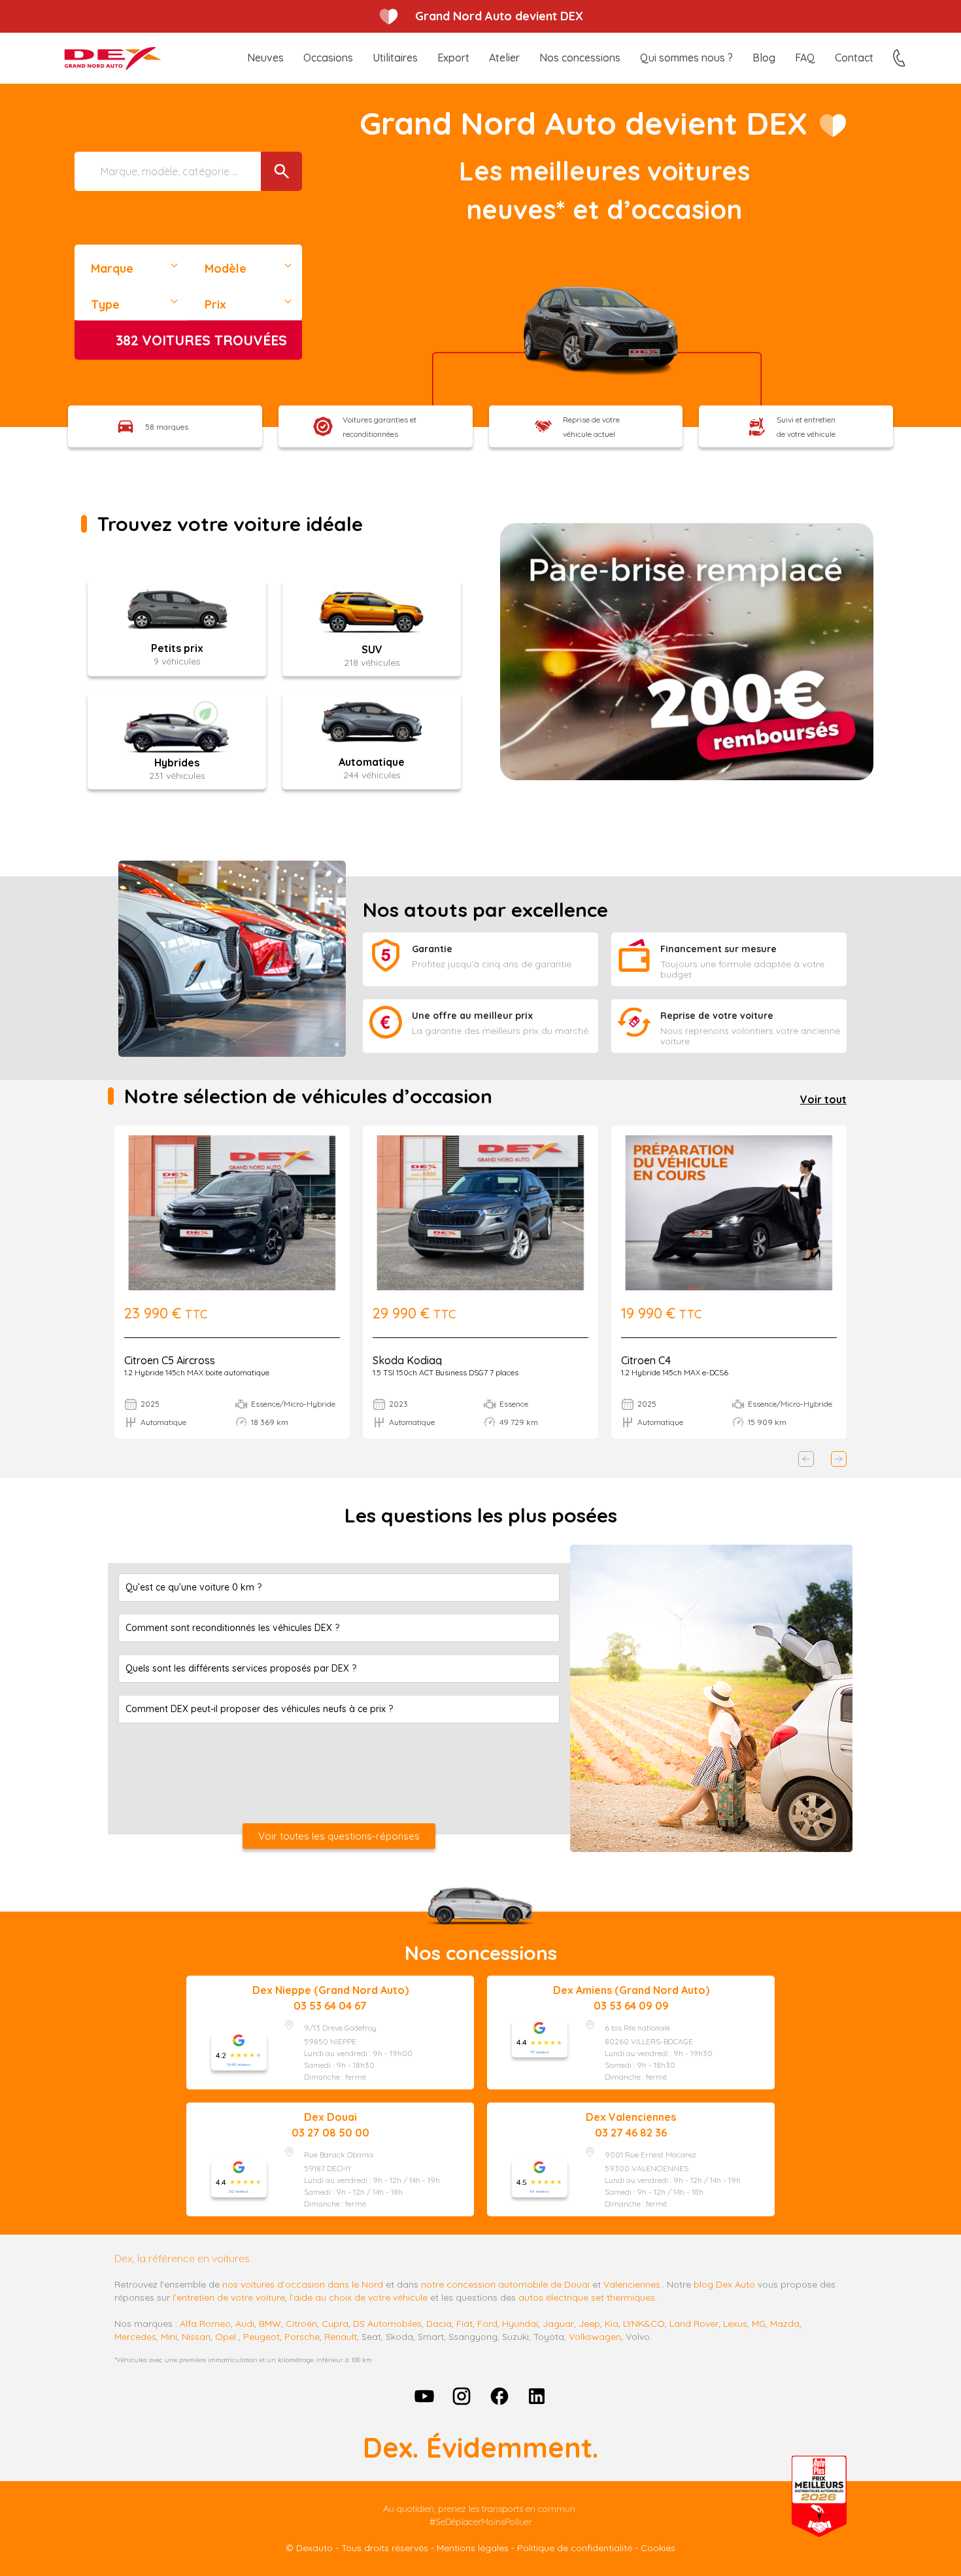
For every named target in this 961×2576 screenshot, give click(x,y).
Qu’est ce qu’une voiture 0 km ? (194, 1587)
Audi (245, 2324)
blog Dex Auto (724, 2284)
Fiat (464, 2324)
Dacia (439, 2324)
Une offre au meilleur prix (472, 1016)
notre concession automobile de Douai (505, 2284)
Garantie (432, 949)
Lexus (735, 2324)
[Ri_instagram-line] (462, 2396)
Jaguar (558, 2324)
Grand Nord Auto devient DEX (499, 16)
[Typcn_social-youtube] (424, 2396)
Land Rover (694, 2324)
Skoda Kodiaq (407, 1360)
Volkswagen (595, 2337)
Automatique (372, 762)
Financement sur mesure (718, 949)
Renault (341, 2337)
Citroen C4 (646, 1360)
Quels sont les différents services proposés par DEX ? (241, 1668)
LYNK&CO (644, 2324)
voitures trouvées (201, 340)
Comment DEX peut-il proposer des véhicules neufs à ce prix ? (259, 1709)
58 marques (167, 427)
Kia (612, 2324)
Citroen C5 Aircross (170, 1360)
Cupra (335, 2324)
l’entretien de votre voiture (229, 2297)
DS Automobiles (387, 2324)
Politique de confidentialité (575, 2548)
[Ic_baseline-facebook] (499, 2396)
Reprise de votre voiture (717, 1016)
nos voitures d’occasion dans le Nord (303, 2284)
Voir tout (823, 1099)
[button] (806, 1459)
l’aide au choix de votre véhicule (359, 2297)
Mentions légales (473, 2548)
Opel (226, 2337)
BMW (270, 2324)
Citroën (301, 2324)
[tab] (339, 1588)
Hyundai (520, 2324)
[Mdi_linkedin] (537, 2396)
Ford (487, 2324)
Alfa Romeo (205, 2324)
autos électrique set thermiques (587, 2297)
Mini (169, 2337)
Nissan (196, 2337)
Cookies (658, 2548)
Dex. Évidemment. (480, 2447)
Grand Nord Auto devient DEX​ (583, 123)
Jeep (589, 2324)
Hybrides (177, 763)
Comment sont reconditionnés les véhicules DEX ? (232, 1628)
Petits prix (177, 648)
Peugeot (261, 2337)
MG (759, 2324)
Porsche (302, 2337)
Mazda (785, 2324)
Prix (215, 304)
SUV (372, 649)
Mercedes (135, 2337)
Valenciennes (632, 2284)
